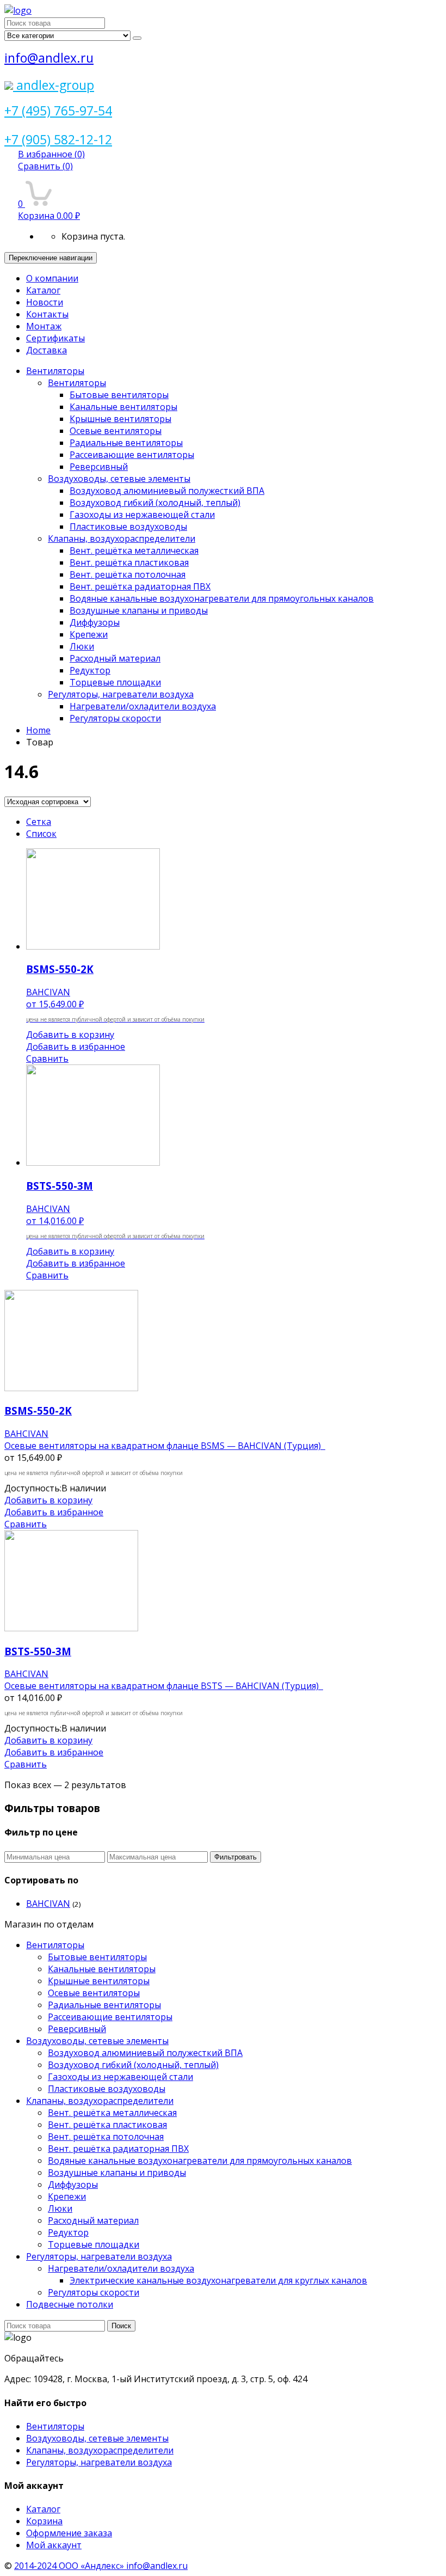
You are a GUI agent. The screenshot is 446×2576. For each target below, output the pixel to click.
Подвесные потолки (70, 2304)
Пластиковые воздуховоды (128, 527)
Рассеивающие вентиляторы (132, 455)
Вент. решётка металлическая (134, 550)
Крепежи (89, 634)
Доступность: (33, 1488)
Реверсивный (99, 467)
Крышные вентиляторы (120, 419)
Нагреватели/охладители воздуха (143, 706)
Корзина (44, 2521)
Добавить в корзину (70, 1035)
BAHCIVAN (48, 1904)
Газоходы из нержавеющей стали (142, 515)
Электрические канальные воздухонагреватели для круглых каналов (218, 2280)
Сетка (39, 822)
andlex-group (54, 85)
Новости (45, 302)
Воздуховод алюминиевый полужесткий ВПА (167, 491)
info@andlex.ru (49, 58)
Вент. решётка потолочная (128, 574)
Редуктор (90, 670)
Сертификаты (55, 338)
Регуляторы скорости (115, 718)
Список (41, 834)
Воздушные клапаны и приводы (139, 610)
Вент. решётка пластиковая (129, 562)
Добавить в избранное (76, 1047)
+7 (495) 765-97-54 (58, 111)
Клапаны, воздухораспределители (122, 539)
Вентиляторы (55, 371)
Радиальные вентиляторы (126, 443)
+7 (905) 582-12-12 (58, 139)
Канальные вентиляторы (123, 407)
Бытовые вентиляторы (119, 395)
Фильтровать (236, 1857)
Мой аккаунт (54, 2545)
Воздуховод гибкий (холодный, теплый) (155, 503)
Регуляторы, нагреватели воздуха (121, 694)
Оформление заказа (69, 2533)
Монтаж (44, 326)
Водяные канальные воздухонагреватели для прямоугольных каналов (222, 598)
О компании (52, 278)
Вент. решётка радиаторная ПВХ (140, 586)
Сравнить (45, 166)
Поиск (121, 2326)
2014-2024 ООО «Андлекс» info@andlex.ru (101, 2566)
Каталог (43, 290)
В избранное (51, 154)
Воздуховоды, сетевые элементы (119, 479)
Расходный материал (115, 658)
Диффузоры (95, 622)
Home (38, 730)
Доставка (47, 350)
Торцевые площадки (115, 682)
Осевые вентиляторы (116, 431)
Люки (82, 646)
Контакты (47, 314)
